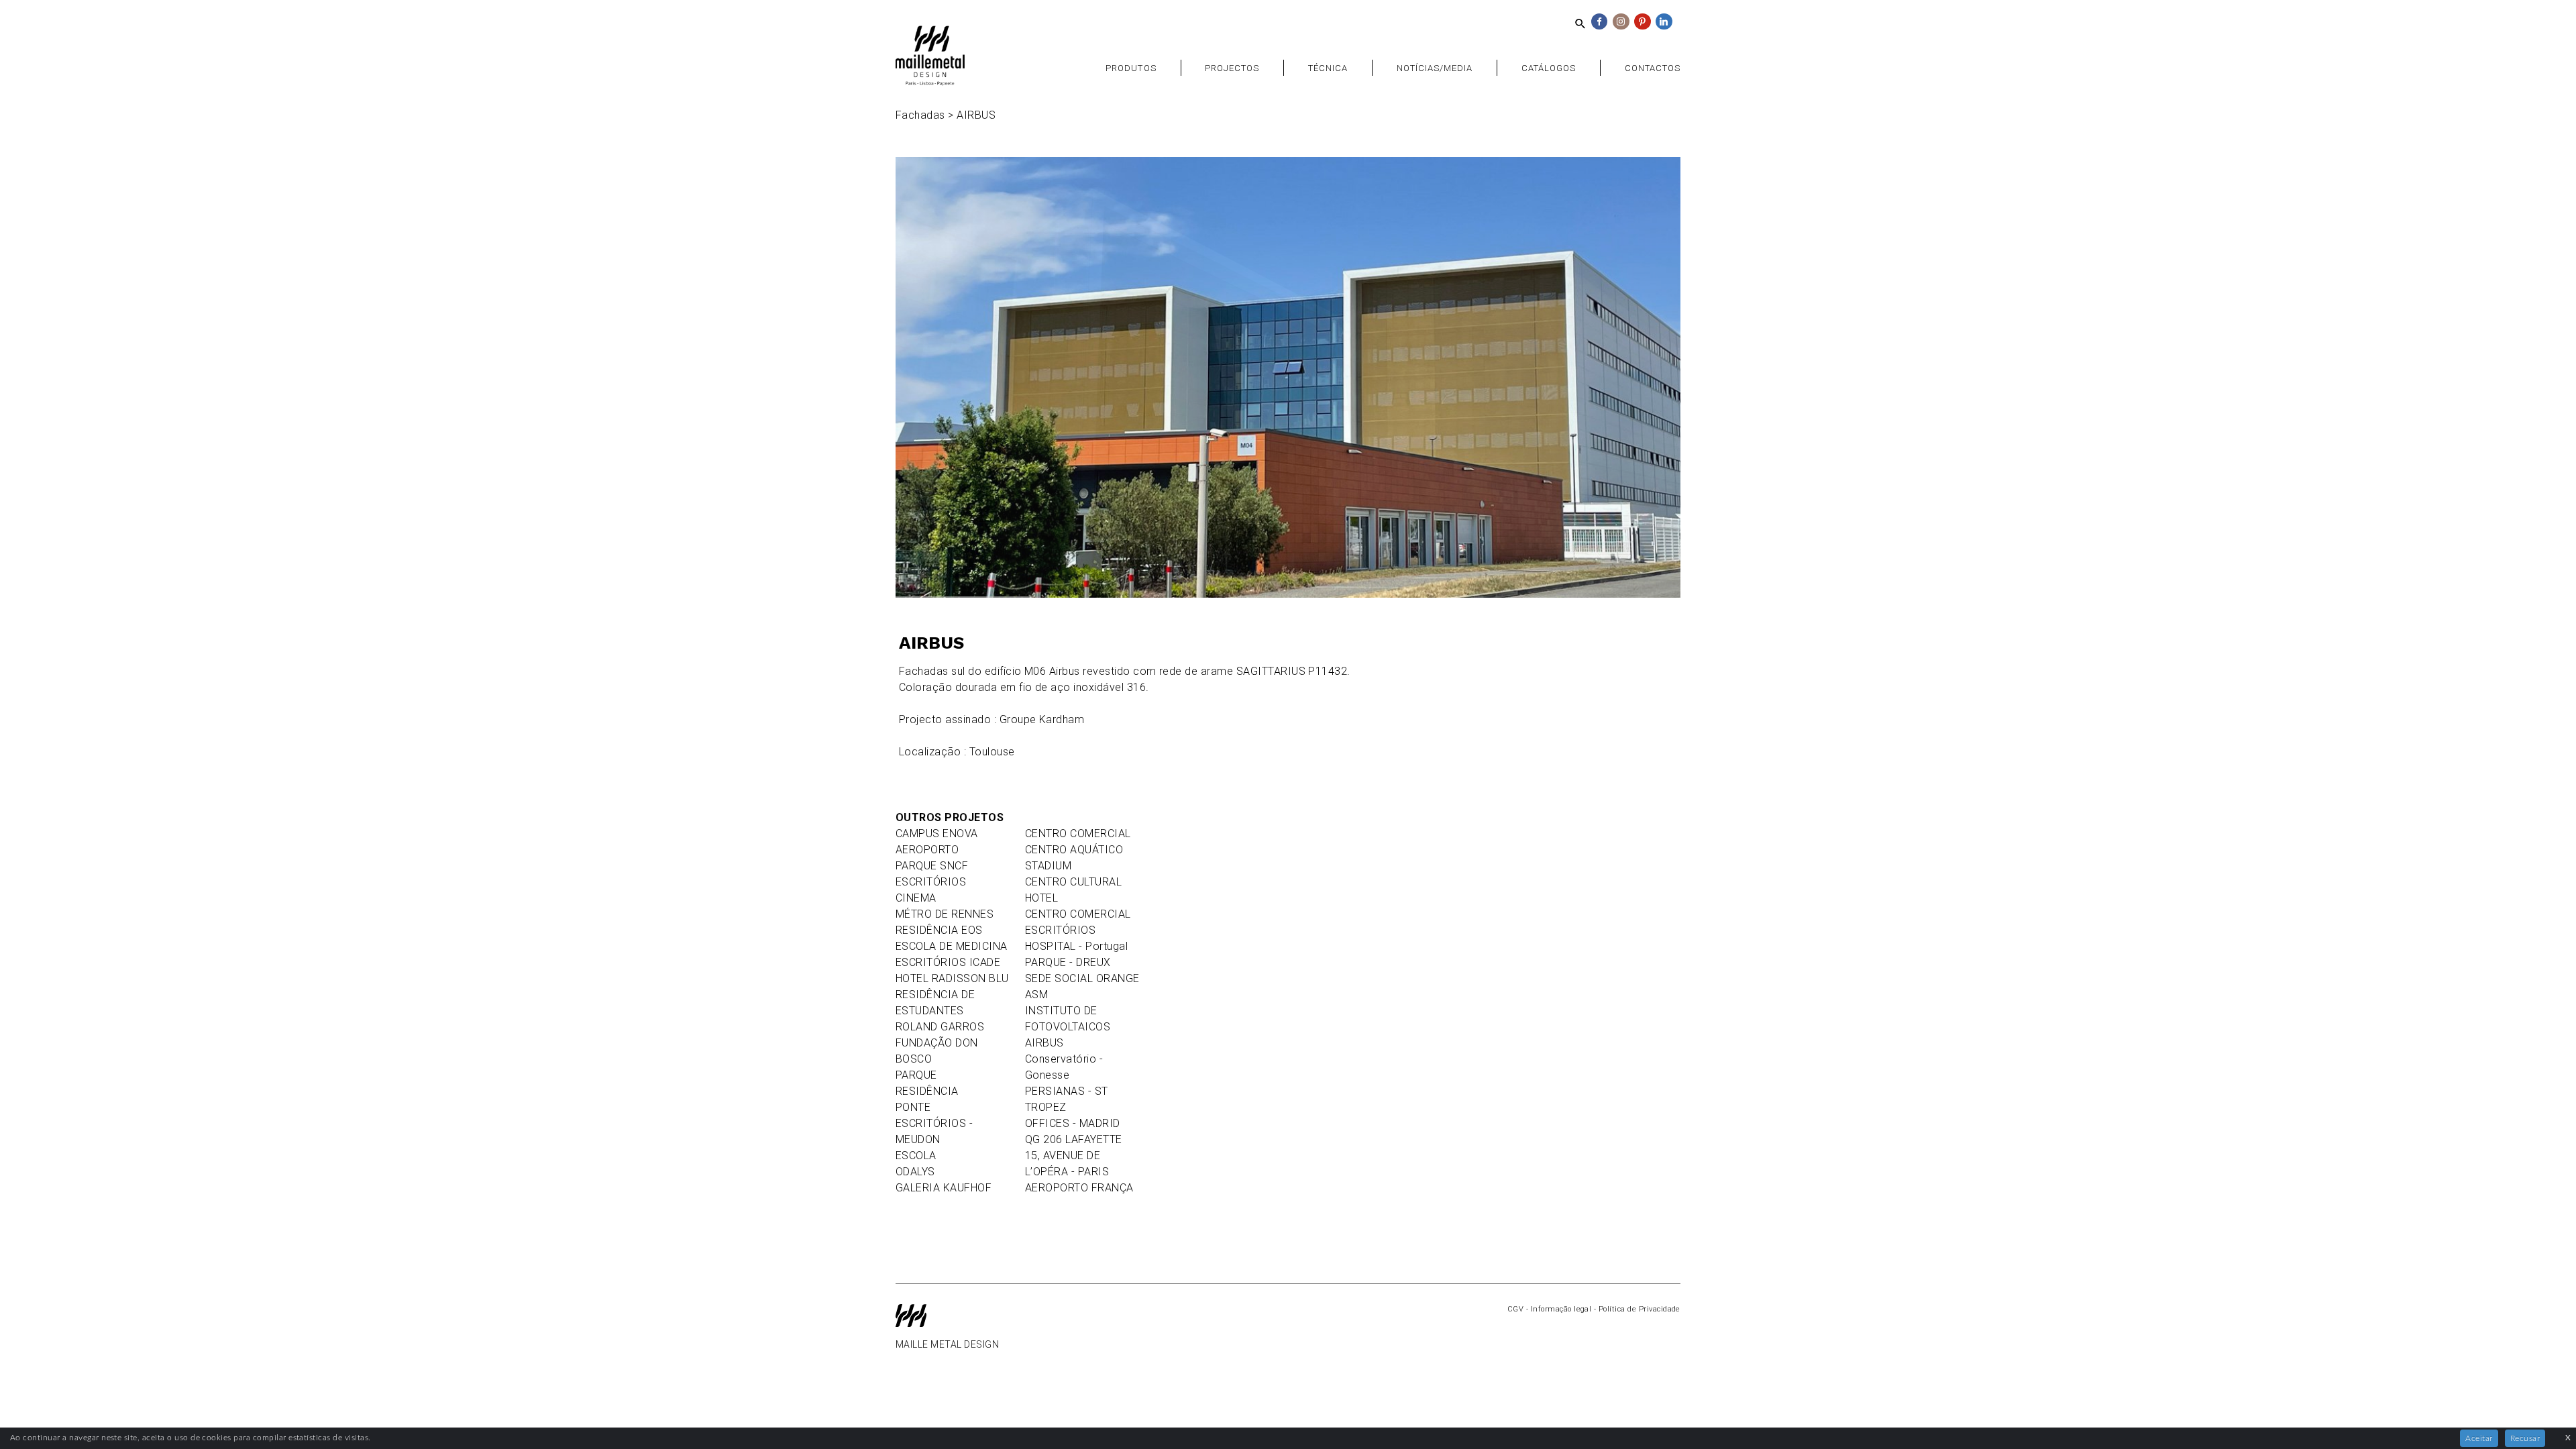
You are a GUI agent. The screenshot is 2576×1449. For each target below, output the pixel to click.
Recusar (2525, 1438)
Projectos (1232, 68)
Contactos (1653, 68)
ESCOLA (916, 1156)
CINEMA (916, 898)
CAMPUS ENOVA (937, 834)
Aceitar (2479, 1438)
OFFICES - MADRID (1073, 1123)
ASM (1036, 995)
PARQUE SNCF (932, 866)
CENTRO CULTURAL (1073, 882)
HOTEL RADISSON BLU (952, 978)
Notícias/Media (1435, 68)
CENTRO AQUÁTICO (1074, 850)
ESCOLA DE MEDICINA (952, 946)
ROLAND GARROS (940, 1027)
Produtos (1131, 68)
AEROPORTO (927, 850)
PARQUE (916, 1075)
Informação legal (1561, 1309)
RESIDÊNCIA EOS (939, 930)
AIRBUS (1044, 1043)
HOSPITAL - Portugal (1076, 946)
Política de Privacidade (1640, 1309)
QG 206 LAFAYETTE (1074, 1139)
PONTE (913, 1107)
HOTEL (1041, 898)
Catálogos (1549, 68)
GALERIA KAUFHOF (944, 1188)
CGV (1515, 1309)
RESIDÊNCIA (927, 1091)
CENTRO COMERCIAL (1078, 834)
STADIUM (1048, 866)
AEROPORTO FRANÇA (1079, 1188)
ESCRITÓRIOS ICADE (948, 962)
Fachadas (920, 115)
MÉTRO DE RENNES (945, 914)
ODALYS (915, 1172)
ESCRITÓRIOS (931, 882)
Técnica (1328, 68)
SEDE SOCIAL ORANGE (1082, 978)
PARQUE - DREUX (1068, 962)
